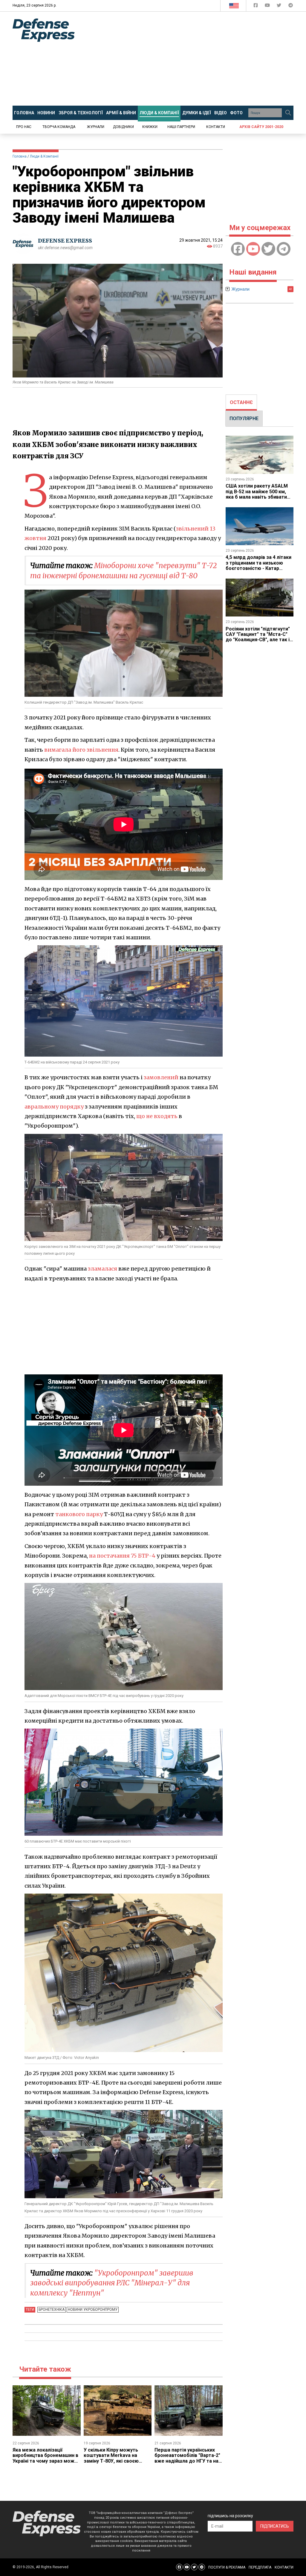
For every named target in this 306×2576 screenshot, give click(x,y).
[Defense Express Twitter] (280, 6)
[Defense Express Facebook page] (256, 6)
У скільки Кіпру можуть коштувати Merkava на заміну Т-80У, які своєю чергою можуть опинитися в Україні (117, 2461)
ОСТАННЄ (241, 402)
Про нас (24, 127)
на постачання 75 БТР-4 (122, 1556)
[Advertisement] (195, 59)
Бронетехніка (52, 2310)
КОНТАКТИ (284, 2567)
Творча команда (59, 127)
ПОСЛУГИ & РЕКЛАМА (227, 2567)
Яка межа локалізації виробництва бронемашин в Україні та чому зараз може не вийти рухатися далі (45, 2458)
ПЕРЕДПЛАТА (260, 2567)
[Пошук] (288, 113)
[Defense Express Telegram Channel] (291, 6)
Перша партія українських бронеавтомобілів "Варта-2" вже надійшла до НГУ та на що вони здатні (187, 2458)
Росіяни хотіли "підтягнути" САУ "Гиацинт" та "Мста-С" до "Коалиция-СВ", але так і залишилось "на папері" (258, 637)
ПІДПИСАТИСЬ (275, 2526)
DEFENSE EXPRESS (65, 241)
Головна (20, 156)
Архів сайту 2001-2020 (261, 127)
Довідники (123, 127)
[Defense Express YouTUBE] (268, 6)
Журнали (96, 127)
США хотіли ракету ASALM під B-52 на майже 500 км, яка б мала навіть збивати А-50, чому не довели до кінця (257, 497)
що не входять (157, 1116)
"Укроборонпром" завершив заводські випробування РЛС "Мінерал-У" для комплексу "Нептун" (112, 2283)
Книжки (150, 127)
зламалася (102, 1269)
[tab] (241, 403)
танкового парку (79, 1514)
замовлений (161, 1077)
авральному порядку (54, 1107)
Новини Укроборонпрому (93, 2310)
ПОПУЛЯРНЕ (244, 418)
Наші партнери (181, 127)
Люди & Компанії (44, 156)
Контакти (216, 127)
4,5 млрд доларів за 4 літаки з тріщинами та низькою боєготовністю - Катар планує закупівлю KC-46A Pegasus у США (258, 568)
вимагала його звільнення (81, 750)
